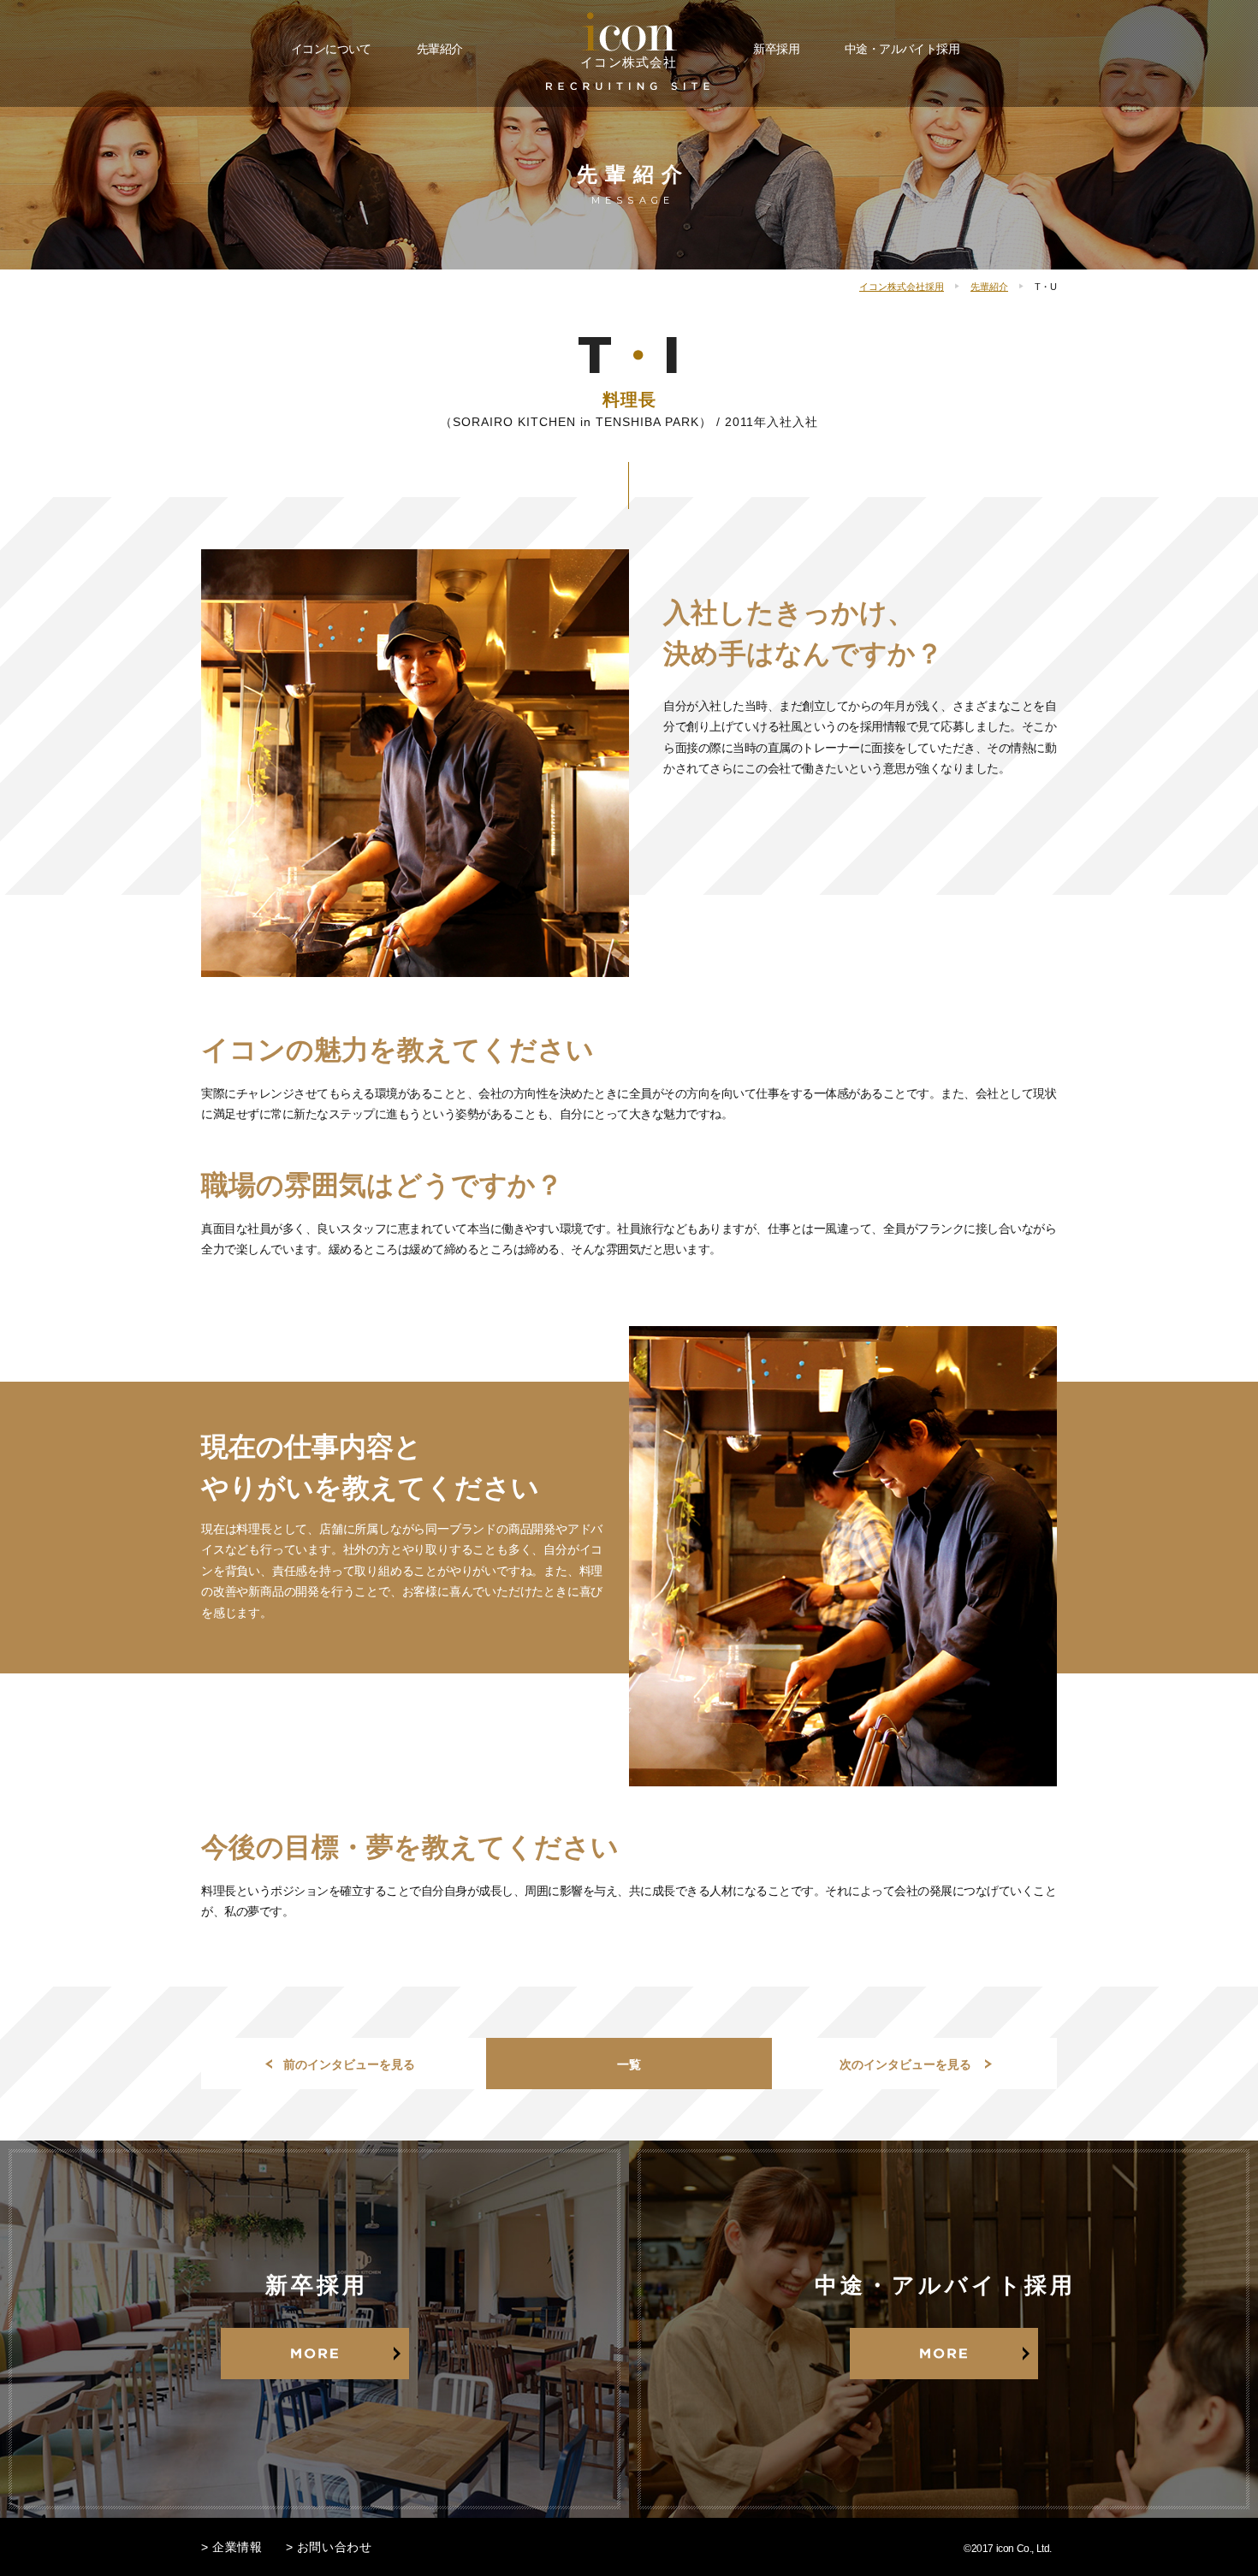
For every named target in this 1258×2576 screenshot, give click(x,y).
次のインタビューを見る (905, 2064)
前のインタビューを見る (349, 2064)
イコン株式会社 (629, 62)
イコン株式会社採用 (902, 287)
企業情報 (237, 2547)
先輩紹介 (440, 49)
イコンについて (331, 49)
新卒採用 (776, 49)
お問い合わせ (335, 2547)
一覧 (629, 2064)
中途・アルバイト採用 (902, 49)
